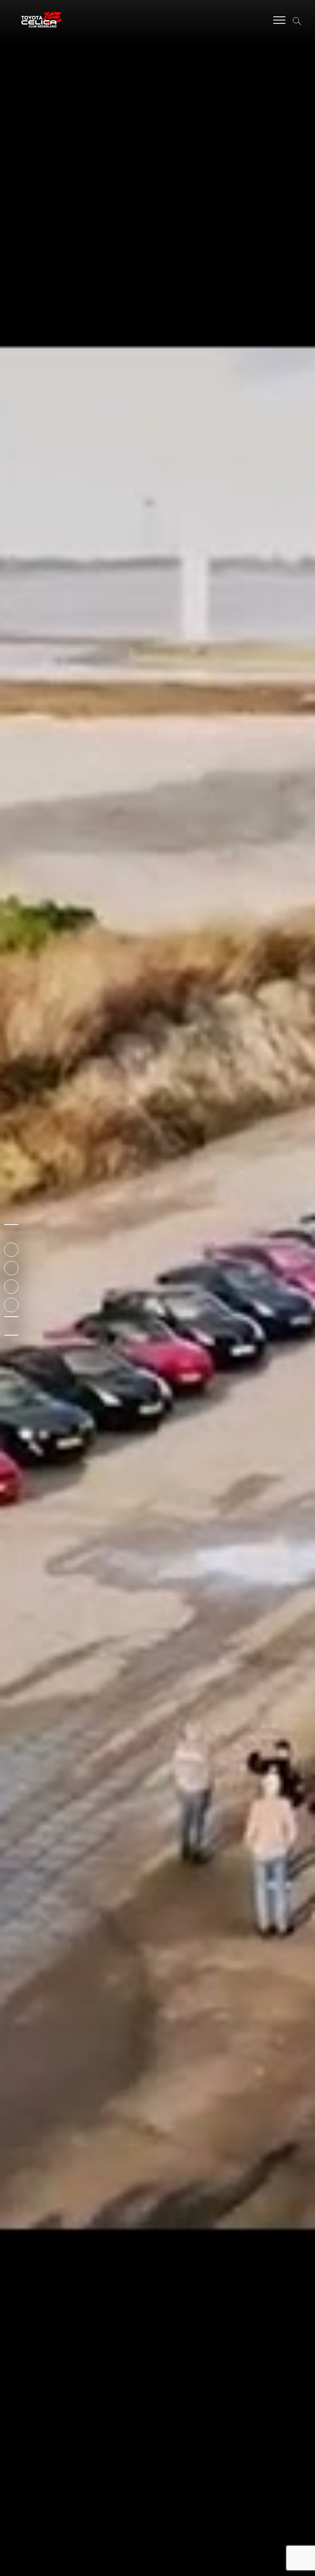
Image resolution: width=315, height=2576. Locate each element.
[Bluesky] (11, 1335)
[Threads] (11, 1317)
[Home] (11, 1224)
